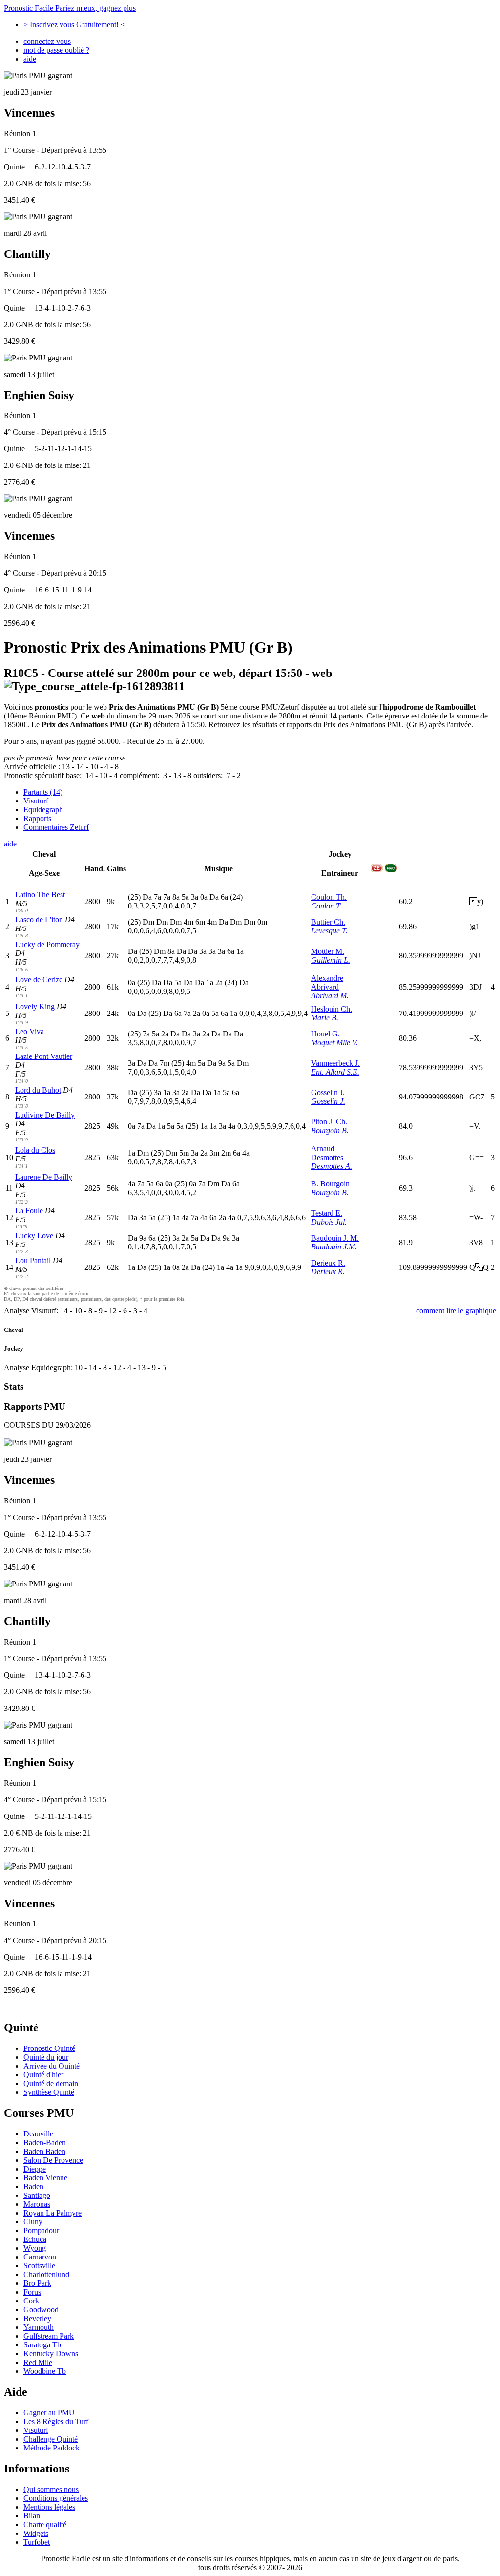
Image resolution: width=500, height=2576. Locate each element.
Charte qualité (45, 2524)
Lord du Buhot (38, 1090)
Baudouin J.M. (334, 1247)
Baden (33, 2186)
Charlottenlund (46, 2274)
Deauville (38, 2134)
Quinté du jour (46, 2057)
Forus (32, 2292)
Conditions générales (56, 2498)
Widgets (36, 2533)
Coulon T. (326, 906)
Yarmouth (39, 2327)
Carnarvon (40, 2257)
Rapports (37, 818)
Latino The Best (40, 895)
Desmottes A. (332, 1166)
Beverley (37, 2318)
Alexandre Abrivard (327, 982)
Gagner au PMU (49, 2413)
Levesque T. (329, 931)
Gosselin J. (328, 1092)
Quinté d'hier (43, 2075)
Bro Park (37, 2283)
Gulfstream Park (49, 2336)
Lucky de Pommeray (47, 944)
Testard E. (327, 1213)
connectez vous (47, 41)
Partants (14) (43, 792)
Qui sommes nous (51, 2489)
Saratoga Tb (42, 2345)
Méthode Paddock (52, 2448)
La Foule (29, 1211)
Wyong (35, 2248)
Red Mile (38, 2362)
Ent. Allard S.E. (335, 1072)
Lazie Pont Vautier (44, 1056)
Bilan (32, 2516)
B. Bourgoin (330, 1184)
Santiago (37, 2195)
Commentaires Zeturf (56, 827)
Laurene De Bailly (44, 1177)
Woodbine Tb (45, 2371)
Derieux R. (328, 1263)
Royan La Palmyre (52, 2213)
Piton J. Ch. (329, 1122)
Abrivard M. (330, 996)
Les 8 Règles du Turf (56, 2421)
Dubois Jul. (329, 1222)
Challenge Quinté (51, 2439)
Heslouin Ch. (332, 1009)
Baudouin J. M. (335, 1238)
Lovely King (35, 1006)
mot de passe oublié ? (56, 50)
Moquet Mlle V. (334, 1043)
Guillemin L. (331, 960)
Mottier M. (328, 951)
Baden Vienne (45, 2178)
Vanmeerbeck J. (335, 1063)
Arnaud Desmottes (327, 1153)
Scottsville (39, 2266)
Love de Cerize (39, 980)
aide (30, 59)
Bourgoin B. (330, 1130)
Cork (31, 2301)
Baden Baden (44, 2151)
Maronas (37, 2204)
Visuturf (36, 801)
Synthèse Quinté (49, 2092)
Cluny (33, 2222)
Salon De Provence (53, 2160)
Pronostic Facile (70, 8)
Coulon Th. (329, 897)
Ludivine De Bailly (45, 1115)
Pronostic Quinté (49, 2048)
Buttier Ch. (328, 922)
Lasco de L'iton (39, 919)
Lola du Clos (35, 1150)
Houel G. (325, 1034)
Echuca (35, 2239)
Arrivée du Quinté (52, 2066)
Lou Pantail (33, 1260)
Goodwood (41, 2310)
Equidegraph (43, 810)
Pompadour (41, 2230)
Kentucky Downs (51, 2354)
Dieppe (35, 2169)
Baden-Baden (45, 2143)
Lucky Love (34, 1235)
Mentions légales (49, 2507)
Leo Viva (30, 1031)
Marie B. (325, 1018)
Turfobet (37, 2542)
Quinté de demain (51, 2083)
